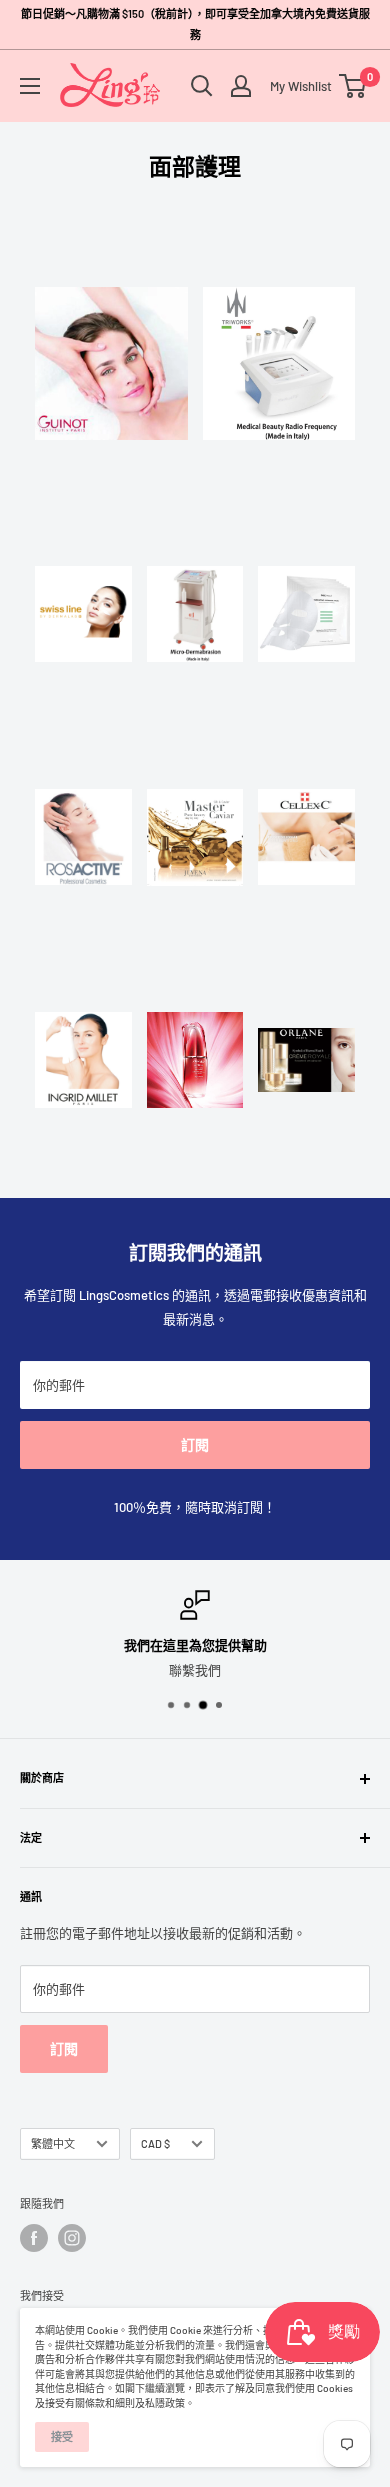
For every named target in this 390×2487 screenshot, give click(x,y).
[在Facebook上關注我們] (34, 2238)
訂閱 (195, 1444)
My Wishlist (296, 86)
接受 (62, 2436)
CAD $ (155, 2143)
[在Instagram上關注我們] (72, 2238)
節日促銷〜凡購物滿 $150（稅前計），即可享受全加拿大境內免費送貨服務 (195, 24)
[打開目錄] (30, 86)
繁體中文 (53, 2143)
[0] (353, 86)
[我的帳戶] (241, 86)
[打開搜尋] (202, 86)
